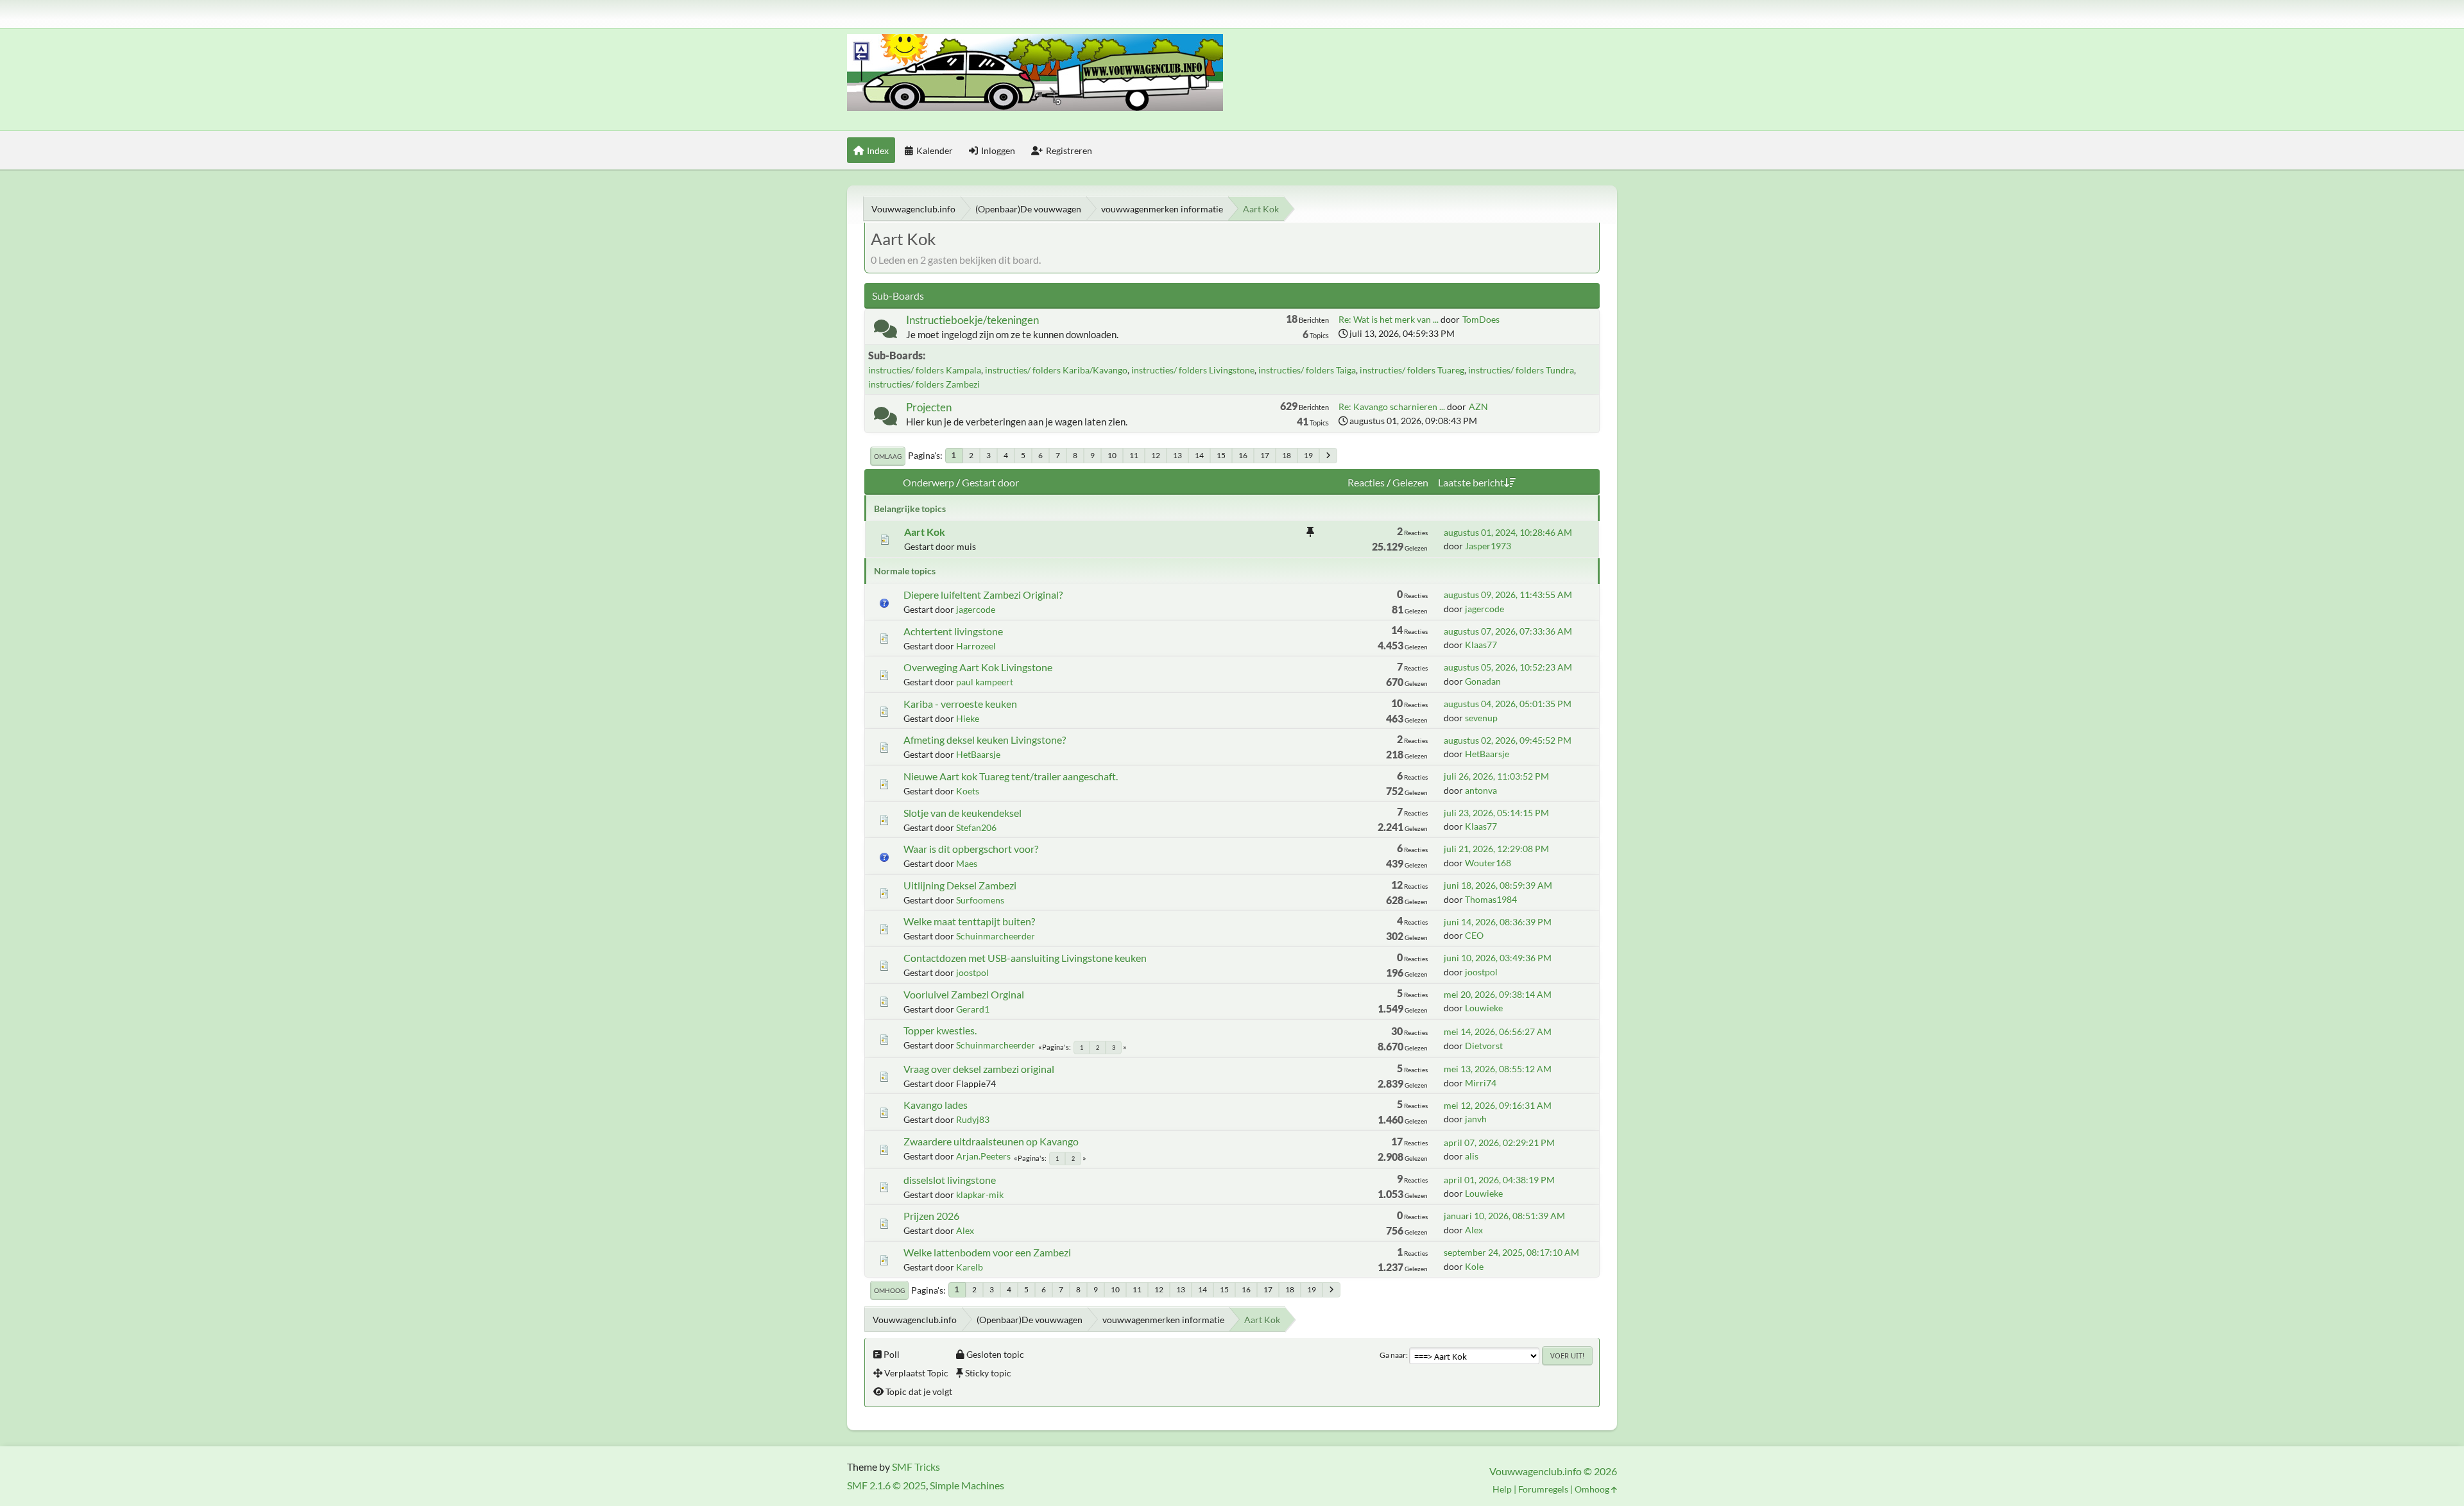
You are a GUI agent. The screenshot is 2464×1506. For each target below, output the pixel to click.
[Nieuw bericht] (886, 331)
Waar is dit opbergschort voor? (971, 849)
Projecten (929, 407)
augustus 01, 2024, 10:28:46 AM (1508, 532)
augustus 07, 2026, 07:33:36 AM (1508, 631)
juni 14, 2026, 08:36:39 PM (1498, 922)
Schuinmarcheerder (996, 936)
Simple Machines (967, 1485)
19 (1308, 455)
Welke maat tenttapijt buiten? (969, 921)
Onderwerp (928, 482)
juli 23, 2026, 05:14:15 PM (1496, 813)
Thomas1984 (1491, 899)
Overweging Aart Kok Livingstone (978, 667)
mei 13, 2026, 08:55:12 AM (1498, 1069)
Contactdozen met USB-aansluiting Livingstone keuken (1025, 958)
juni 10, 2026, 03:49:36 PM (1498, 958)
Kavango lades (936, 1105)
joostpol (972, 972)
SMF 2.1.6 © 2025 (886, 1485)
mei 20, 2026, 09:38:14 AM (1498, 994)
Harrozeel (976, 646)
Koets (968, 791)
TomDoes (1481, 319)
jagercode (976, 609)
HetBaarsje (978, 754)
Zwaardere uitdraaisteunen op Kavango (991, 1141)
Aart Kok (925, 532)
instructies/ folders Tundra (1521, 370)
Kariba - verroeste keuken (960, 704)
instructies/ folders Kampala (925, 370)
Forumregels (1543, 1489)
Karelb (970, 1267)
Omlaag (888, 456)
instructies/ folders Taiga (1307, 370)
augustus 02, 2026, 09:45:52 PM (1508, 740)
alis (1472, 1156)
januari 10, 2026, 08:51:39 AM (1504, 1216)
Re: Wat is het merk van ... (1389, 319)
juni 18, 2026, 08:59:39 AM (1498, 885)
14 (1199, 455)
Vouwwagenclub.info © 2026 (1553, 1471)
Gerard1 (973, 1009)
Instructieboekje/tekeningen (972, 320)
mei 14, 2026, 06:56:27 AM (1498, 1031)
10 (1112, 455)
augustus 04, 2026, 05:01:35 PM (1508, 704)
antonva (1481, 790)
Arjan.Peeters (983, 1156)
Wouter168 (1488, 863)
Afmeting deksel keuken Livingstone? (985, 740)
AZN (1478, 406)
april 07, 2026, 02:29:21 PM (1499, 1142)
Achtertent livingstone (953, 631)
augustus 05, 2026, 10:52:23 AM (1508, 667)
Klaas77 (1481, 645)
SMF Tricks (916, 1467)
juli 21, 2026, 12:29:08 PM (1496, 849)
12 (1156, 455)
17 (1265, 455)
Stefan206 (976, 827)
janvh (1476, 1119)
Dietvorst (1484, 1046)
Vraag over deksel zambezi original (979, 1069)
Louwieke (1484, 1008)
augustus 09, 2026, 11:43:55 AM (1508, 595)
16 (1243, 455)
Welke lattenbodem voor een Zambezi (987, 1252)
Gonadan (1483, 681)
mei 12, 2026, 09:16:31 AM (1498, 1105)
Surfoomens (980, 900)
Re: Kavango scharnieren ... (1392, 406)
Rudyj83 (973, 1119)
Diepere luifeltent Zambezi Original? (983, 595)
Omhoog (889, 1290)
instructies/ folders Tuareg (1412, 370)
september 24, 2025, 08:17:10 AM (1511, 1252)
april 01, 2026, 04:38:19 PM (1499, 1180)
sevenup (1481, 718)
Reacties (1366, 482)
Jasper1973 (1488, 546)
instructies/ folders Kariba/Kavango (1056, 370)
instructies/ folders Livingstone (1193, 370)
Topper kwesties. (940, 1030)
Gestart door (990, 482)
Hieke (968, 718)
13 (1177, 455)
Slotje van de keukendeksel (963, 813)
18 (1287, 455)
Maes (967, 863)
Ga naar (1393, 1355)
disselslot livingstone (950, 1180)
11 (1134, 455)
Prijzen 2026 (931, 1216)
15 (1221, 455)
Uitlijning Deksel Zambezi (960, 885)
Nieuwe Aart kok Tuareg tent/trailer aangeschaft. (1011, 776)
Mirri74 (1481, 1083)
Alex (965, 1230)
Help (1502, 1489)
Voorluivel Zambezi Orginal (964, 994)
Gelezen (1410, 482)
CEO (1474, 935)
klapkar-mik (980, 1194)
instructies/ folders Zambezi (924, 384)
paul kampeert (985, 682)
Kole (1474, 1266)
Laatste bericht (1471, 482)
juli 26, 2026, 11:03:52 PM (1496, 776)
